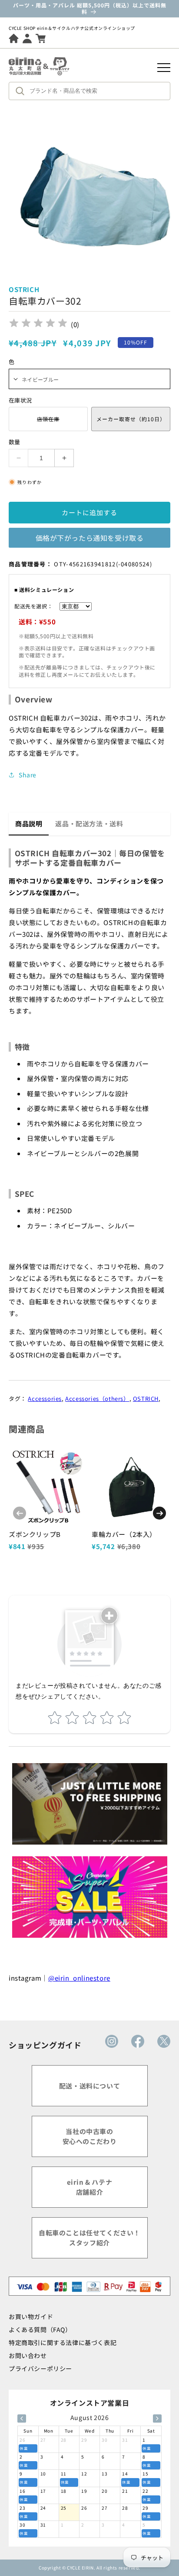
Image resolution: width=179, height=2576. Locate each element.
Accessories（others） (97, 1398)
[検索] (22, 91)
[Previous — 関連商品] (20, 1513)
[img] (38, 324)
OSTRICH (146, 1398)
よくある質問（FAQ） (40, 2329)
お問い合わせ (28, 2355)
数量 (15, 442)
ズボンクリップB (35, 1534)
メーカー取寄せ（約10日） (131, 419)
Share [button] (28, 775)
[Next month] (157, 2418)
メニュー (164, 68)
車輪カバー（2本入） (124, 1534)
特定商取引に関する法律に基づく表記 (63, 2342)
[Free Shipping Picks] (90, 1804)
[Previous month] (22, 2418)
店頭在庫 (48, 423)
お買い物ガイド (31, 2316)
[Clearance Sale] (90, 1897)
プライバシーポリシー (40, 2368)
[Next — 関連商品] (159, 1513)
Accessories (45, 1398)
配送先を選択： (33, 606)
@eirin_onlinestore (79, 1978)
